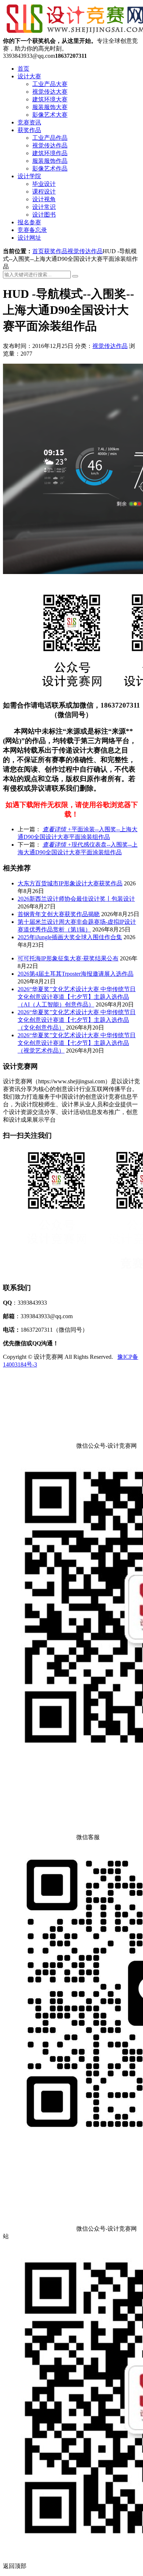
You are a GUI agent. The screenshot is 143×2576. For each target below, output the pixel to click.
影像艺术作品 (50, 168)
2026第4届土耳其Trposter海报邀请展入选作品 (76, 974)
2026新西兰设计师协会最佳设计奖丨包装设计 (76, 899)
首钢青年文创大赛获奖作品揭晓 (59, 914)
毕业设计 (44, 184)
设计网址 (29, 238)
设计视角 (44, 199)
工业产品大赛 (50, 84)
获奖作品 (29, 130)
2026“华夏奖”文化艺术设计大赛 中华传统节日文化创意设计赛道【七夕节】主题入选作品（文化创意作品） (77, 1020)
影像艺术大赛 (50, 115)
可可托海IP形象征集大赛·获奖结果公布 (68, 958)
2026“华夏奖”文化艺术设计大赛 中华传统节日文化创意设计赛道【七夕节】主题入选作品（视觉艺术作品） (77, 1043)
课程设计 (44, 192)
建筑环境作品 (50, 153)
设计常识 (44, 207)
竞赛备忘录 (32, 230)
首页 (23, 69)
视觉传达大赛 (50, 92)
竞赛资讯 (29, 122)
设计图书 (44, 215)
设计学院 (29, 176)
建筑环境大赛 (50, 99)
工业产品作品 (50, 138)
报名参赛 (29, 222)
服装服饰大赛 (50, 107)
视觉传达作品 (50, 145)
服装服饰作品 (50, 161)
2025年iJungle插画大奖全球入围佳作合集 (70, 937)
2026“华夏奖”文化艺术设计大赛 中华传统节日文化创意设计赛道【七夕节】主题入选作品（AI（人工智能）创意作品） (77, 997)
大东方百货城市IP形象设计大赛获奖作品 (70, 883)
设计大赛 (29, 76)
